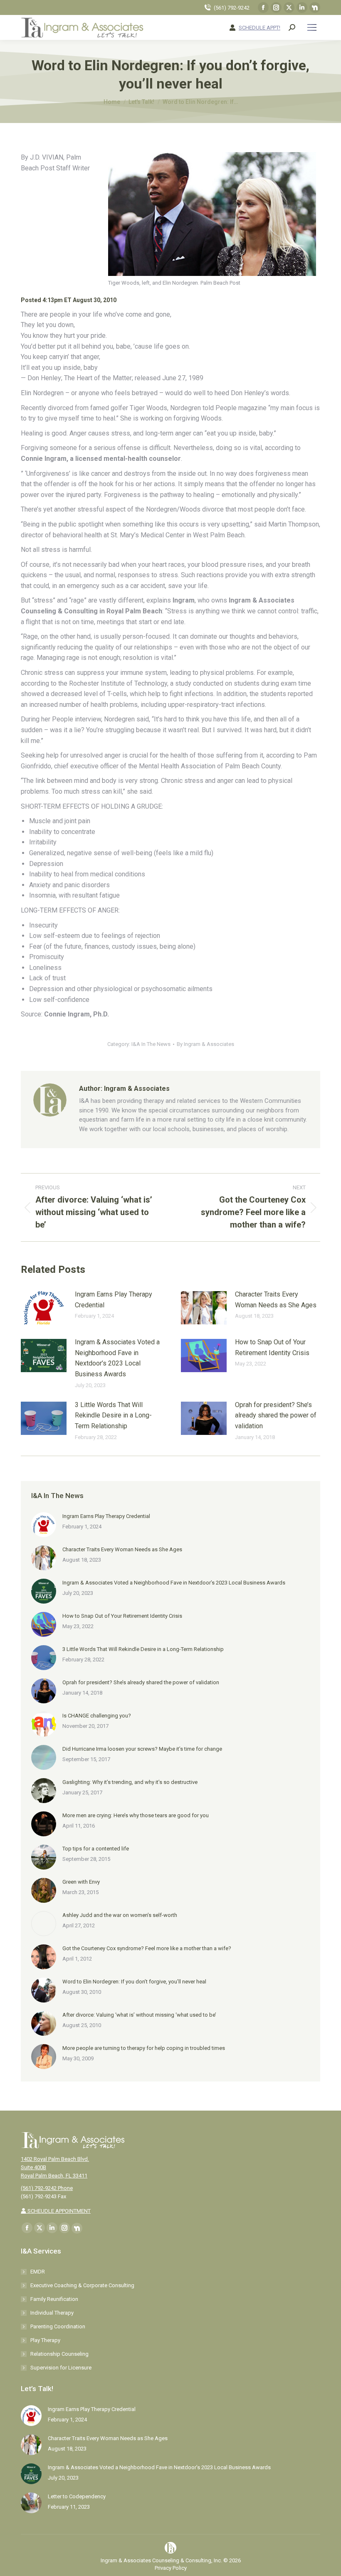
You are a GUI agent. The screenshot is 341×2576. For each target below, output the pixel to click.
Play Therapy (45, 2340)
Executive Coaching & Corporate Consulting (82, 2285)
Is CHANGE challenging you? (97, 1716)
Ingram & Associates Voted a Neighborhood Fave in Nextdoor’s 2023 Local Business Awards (117, 1358)
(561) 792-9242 (232, 8)
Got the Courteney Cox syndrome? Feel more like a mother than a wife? (147, 1948)
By (205, 1044)
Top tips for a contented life (96, 1849)
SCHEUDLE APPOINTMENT (58, 2211)
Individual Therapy (52, 2313)
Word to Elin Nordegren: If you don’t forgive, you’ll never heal (134, 1982)
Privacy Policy (171, 2568)
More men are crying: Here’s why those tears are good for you (136, 1815)
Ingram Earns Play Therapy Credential (114, 1300)
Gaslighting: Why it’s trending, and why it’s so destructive (130, 1782)
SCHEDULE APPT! (259, 28)
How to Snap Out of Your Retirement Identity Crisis (272, 1347)
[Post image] (44, 1308)
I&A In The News (151, 1044)
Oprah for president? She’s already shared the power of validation (276, 1415)
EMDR (38, 2272)
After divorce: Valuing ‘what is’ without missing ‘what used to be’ (139, 2015)
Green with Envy (81, 1882)
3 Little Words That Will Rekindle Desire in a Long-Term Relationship (113, 1415)
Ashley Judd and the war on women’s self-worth (120, 1915)
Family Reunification (54, 2299)
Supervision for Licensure (61, 2368)
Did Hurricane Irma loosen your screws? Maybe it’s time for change (142, 1749)
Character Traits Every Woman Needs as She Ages (276, 1300)
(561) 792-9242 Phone (47, 2188)
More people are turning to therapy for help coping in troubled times (144, 2048)
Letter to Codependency (77, 2496)
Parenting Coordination (58, 2326)
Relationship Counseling (59, 2354)
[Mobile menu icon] (312, 27)
